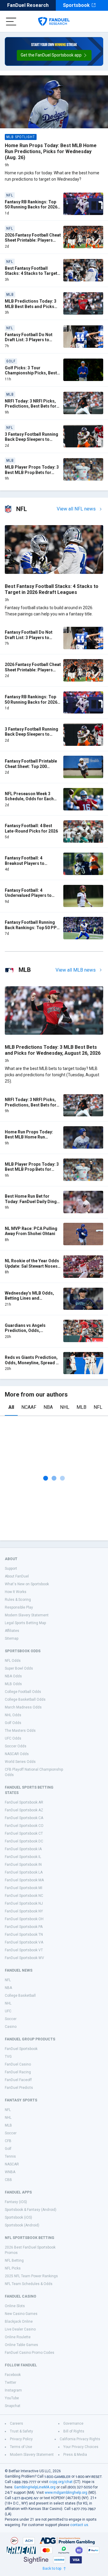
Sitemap (12, 1638)
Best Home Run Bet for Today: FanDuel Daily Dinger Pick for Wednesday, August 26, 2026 (33, 1204)
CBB (8, 2180)
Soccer (11, 2019)
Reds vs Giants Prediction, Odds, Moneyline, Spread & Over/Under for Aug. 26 (32, 1363)
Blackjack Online (19, 2322)
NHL (65, 1407)
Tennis (10, 2156)
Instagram (13, 2390)
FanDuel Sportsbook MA (24, 1880)
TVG (8, 2057)
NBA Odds (13, 1676)
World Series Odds (20, 1762)
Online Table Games (21, 2345)
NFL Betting (14, 2261)
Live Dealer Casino (20, 2329)
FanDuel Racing (18, 2072)
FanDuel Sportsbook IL (23, 1857)
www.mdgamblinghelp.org (66, 2493)
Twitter (10, 2383)
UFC (8, 2011)
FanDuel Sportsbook (21, 2049)
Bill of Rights (74, 2431)
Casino (11, 2027)
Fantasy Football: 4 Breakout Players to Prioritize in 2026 (25, 863)
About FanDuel (17, 1576)
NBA (48, 1407)
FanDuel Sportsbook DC (24, 1841)
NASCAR (12, 2164)
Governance (73, 2423)
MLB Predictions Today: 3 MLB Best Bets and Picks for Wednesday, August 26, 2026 (31, 309)
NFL (98, 1407)
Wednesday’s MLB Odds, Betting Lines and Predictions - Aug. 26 (29, 1298)
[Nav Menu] (11, 22)
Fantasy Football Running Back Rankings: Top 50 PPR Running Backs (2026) (32, 927)
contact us (79, 2525)
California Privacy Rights (80, 2439)
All (11, 1407)
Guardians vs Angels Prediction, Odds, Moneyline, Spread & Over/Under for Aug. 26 (28, 1333)
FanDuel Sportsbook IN (23, 1865)
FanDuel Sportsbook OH (24, 1919)
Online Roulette (18, 2337)
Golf (8, 2149)
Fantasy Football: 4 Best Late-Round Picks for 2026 (31, 828)
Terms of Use (21, 2447)
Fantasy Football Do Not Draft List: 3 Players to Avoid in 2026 (29, 340)
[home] (54, 22)
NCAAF (29, 1407)
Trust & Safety (21, 2431)
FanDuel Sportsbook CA (24, 1818)
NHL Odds (13, 1715)
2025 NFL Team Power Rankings (31, 2276)
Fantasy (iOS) (16, 2202)
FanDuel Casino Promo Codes (30, 2353)
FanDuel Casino (18, 2064)
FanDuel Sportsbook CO (24, 1826)
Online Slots (15, 2306)
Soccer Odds (16, 1746)
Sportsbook (76, 5)
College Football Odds (23, 1692)
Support (11, 1569)
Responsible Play (19, 1607)
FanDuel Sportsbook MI (24, 1888)
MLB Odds (13, 1684)
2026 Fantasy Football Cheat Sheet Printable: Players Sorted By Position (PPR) (33, 240)
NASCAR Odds (17, 1754)
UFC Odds (13, 1738)
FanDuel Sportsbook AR (24, 1802)
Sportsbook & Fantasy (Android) (31, 2210)
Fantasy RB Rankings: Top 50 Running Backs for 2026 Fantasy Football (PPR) (31, 207)
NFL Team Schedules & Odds (29, 2284)
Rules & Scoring (18, 1600)
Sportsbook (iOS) (18, 2217)
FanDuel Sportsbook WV (24, 1958)
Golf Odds (13, 1723)
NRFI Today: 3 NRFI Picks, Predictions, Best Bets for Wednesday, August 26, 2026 (31, 409)
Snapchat (13, 2406)
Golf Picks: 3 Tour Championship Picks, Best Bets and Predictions (31, 373)
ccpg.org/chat (61, 2482)
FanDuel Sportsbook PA (24, 1927)
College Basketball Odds (25, 1699)
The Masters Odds (20, 1731)
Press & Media (75, 2455)
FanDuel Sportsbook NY (24, 1911)
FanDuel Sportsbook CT (24, 1833)
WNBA (10, 2172)
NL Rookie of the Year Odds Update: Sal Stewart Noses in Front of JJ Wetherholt (32, 1266)
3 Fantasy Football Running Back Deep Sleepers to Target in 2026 (31, 439)
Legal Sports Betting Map (25, 1623)
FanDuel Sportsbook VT (24, 1950)
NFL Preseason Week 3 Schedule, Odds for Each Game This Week (29, 799)
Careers (16, 2423)
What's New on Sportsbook (27, 1584)
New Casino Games (21, 2314)
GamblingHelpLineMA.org (35, 2487)
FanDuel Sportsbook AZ (24, 1810)
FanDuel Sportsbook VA (24, 1942)
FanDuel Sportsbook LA (24, 1872)
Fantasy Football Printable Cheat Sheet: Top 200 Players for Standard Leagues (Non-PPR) (31, 769)
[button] (54, 55)
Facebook (13, 2375)
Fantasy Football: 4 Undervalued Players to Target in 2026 (28, 895)
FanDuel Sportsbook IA (23, 1849)
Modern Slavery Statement (27, 1615)
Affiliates (12, 1631)
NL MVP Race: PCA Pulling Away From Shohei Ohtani (31, 1231)
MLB (81, 1407)
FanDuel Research (28, 5)
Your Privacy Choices (81, 2447)
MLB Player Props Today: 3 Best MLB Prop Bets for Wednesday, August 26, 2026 (32, 475)
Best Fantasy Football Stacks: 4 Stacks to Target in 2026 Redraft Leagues (31, 273)
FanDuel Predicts (19, 2088)
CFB (8, 2141)
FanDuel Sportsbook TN (24, 1935)
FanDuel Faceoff (18, 2080)
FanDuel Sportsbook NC (24, 1896)
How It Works (16, 1592)
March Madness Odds (23, 1707)
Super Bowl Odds (19, 1668)
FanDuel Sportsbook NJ (24, 1903)
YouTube (12, 2398)
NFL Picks (13, 2268)
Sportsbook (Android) (22, 2225)
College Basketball (20, 1996)
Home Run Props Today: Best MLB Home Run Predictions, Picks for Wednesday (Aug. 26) (51, 151)
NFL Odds (13, 1661)
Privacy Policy (21, 2439)
